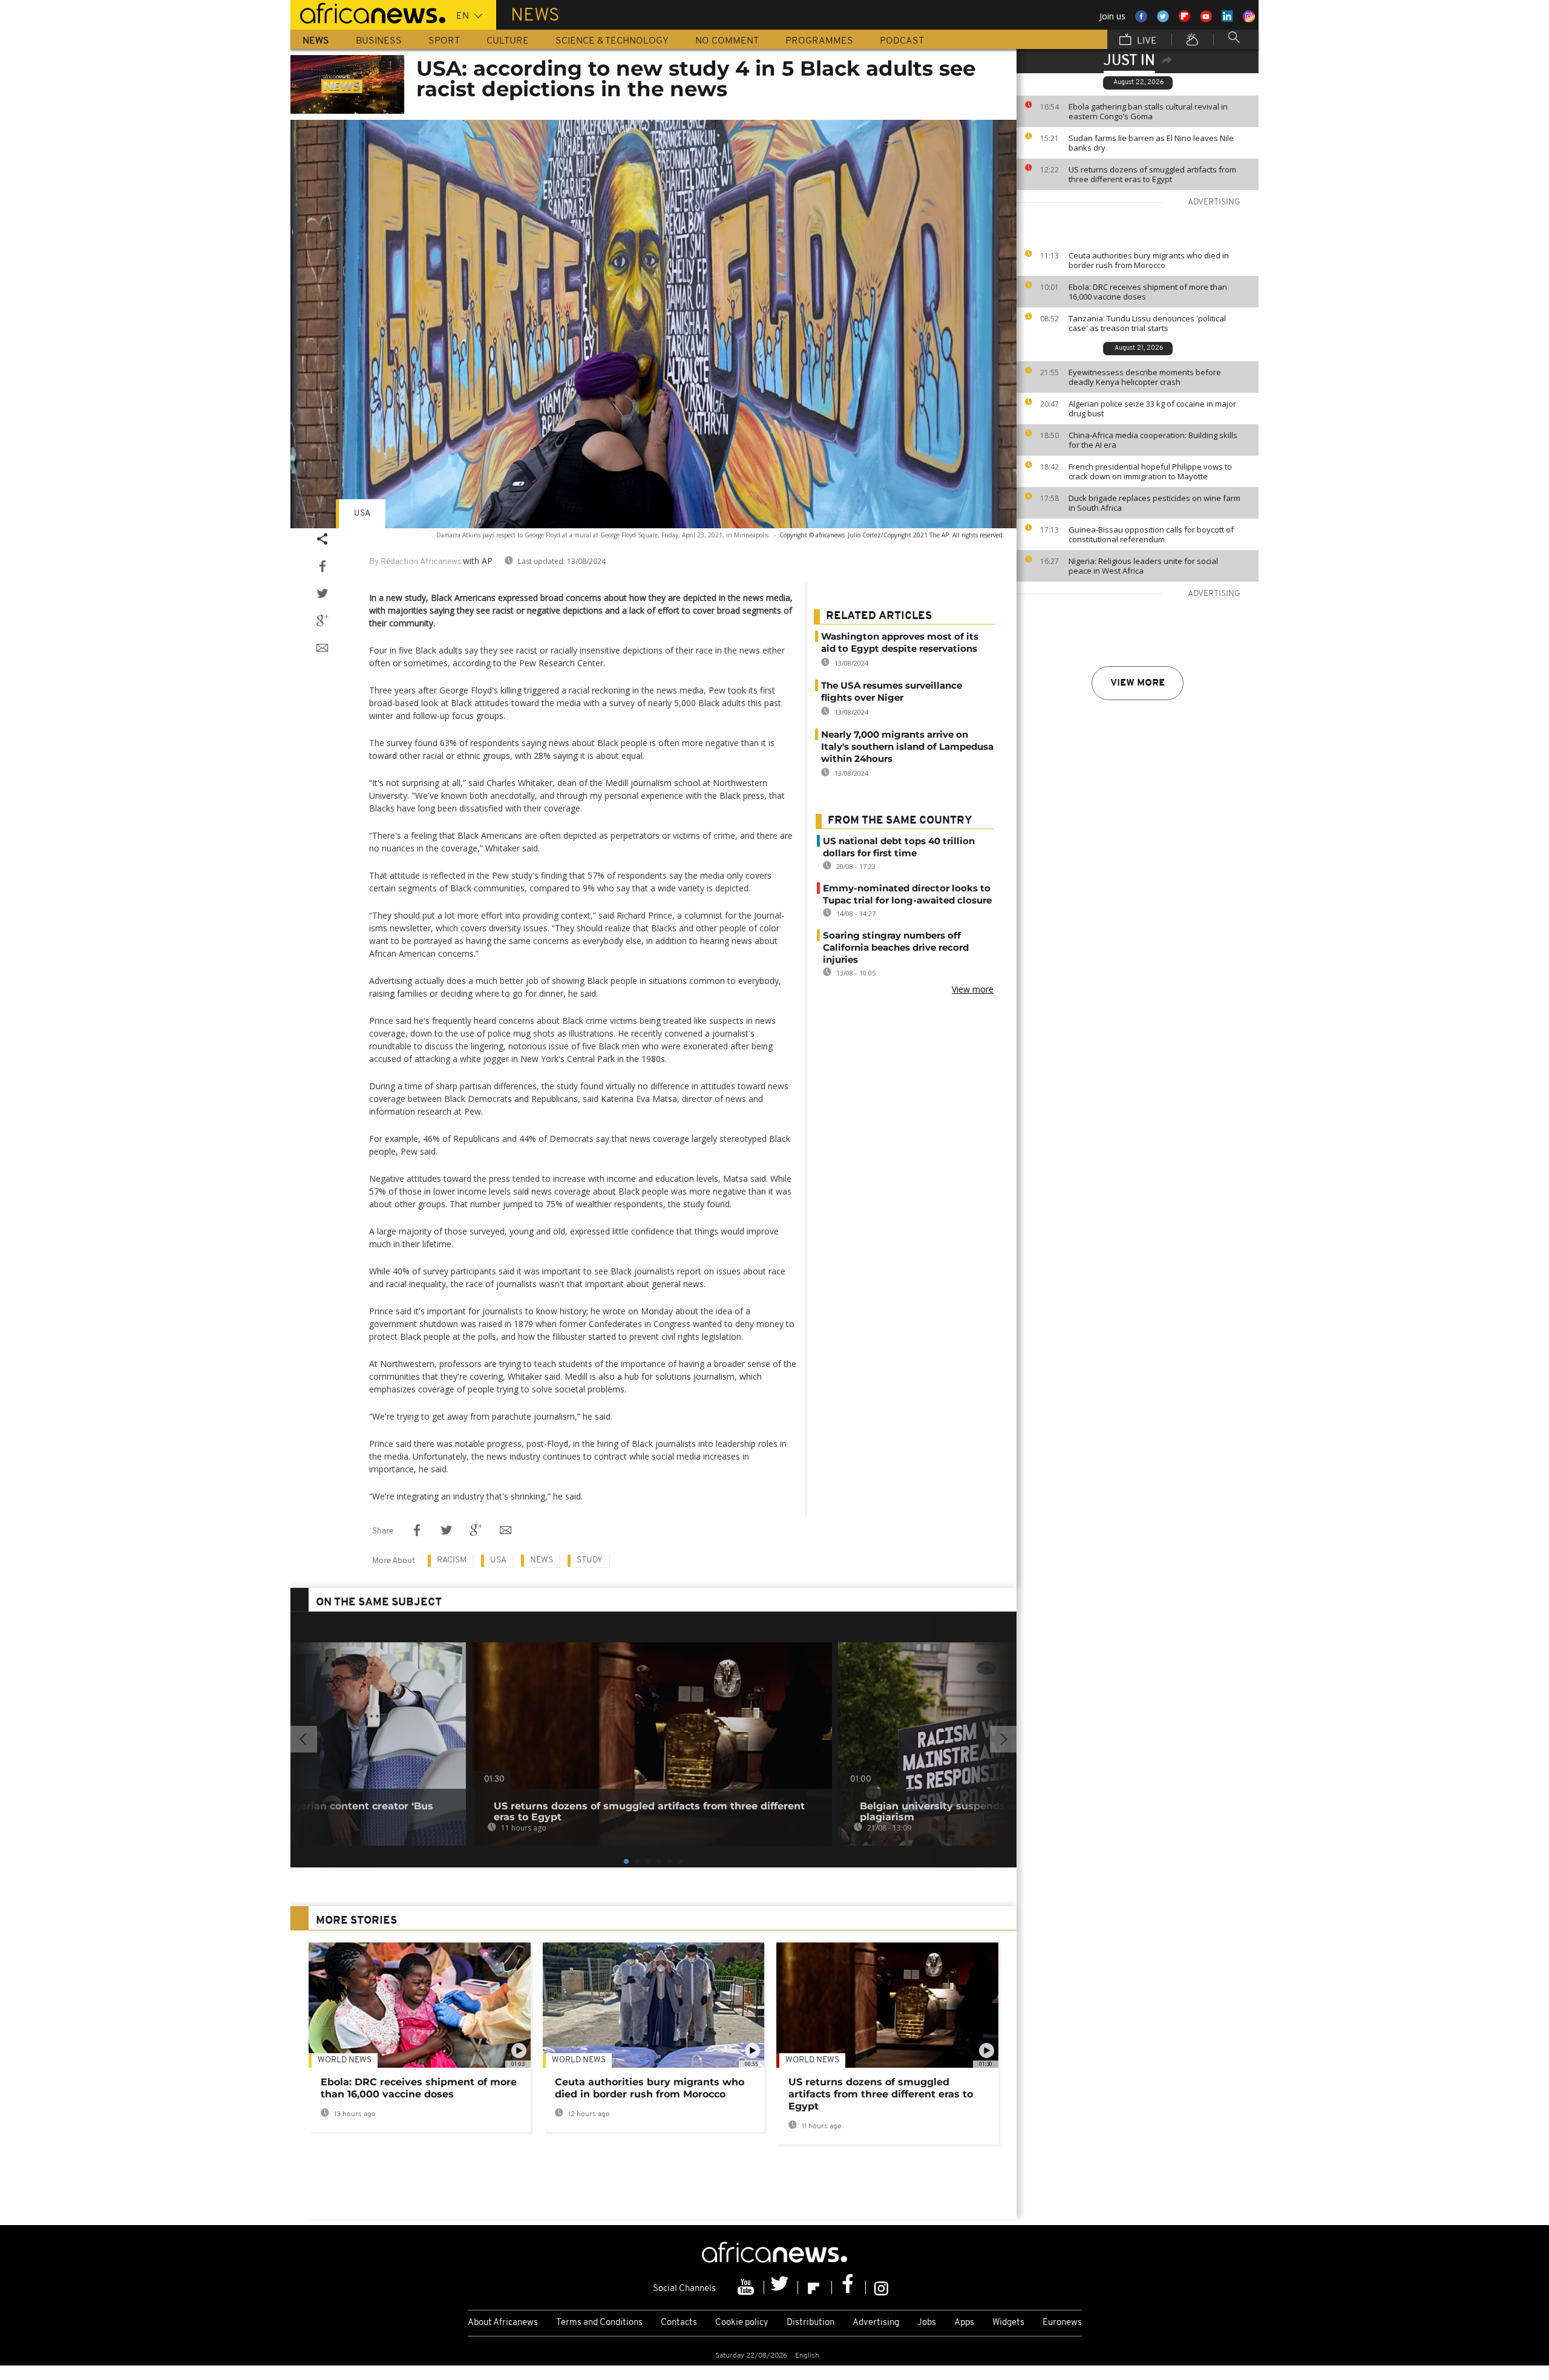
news (542, 1560)
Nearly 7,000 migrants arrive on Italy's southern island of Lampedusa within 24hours (907, 746)
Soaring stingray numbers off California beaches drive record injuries (896, 947)
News (316, 41)
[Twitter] (781, 2287)
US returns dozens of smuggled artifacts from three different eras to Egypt (1152, 174)
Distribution (811, 2323)
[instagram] (881, 2287)
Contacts (679, 2323)
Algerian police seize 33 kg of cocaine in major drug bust (1152, 408)
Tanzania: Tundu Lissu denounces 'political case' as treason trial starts (1147, 323)
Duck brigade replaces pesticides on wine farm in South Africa (1154, 503)
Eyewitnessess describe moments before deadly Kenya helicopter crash (1145, 377)
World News (345, 2060)
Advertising (876, 2323)
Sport (444, 41)
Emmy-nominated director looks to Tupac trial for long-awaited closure (907, 894)
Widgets (1008, 2323)
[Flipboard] (815, 2287)
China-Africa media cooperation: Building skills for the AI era (1153, 440)
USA (362, 513)
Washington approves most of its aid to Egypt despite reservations (900, 642)
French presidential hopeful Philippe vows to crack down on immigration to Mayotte (1150, 471)
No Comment (727, 41)
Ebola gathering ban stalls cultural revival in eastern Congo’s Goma (1148, 111)
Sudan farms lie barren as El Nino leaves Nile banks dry (1151, 143)
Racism (452, 1560)
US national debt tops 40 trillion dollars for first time (899, 847)
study (590, 1560)
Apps (964, 2323)
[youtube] (747, 2287)
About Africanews (503, 2323)
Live (1146, 41)
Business (379, 41)
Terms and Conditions (599, 2323)
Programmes (819, 41)
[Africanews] (368, 12)
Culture (508, 41)
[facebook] (849, 2287)
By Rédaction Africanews (415, 562)
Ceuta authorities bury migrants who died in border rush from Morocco (1149, 260)
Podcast (902, 41)
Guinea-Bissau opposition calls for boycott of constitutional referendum (1151, 534)
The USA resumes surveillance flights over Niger (892, 691)
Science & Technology (612, 41)
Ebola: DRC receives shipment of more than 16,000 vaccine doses (1148, 292)
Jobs (927, 2323)
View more (1138, 683)
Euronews (1062, 2323)
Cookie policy (742, 2323)
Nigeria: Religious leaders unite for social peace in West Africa (1143, 566)
